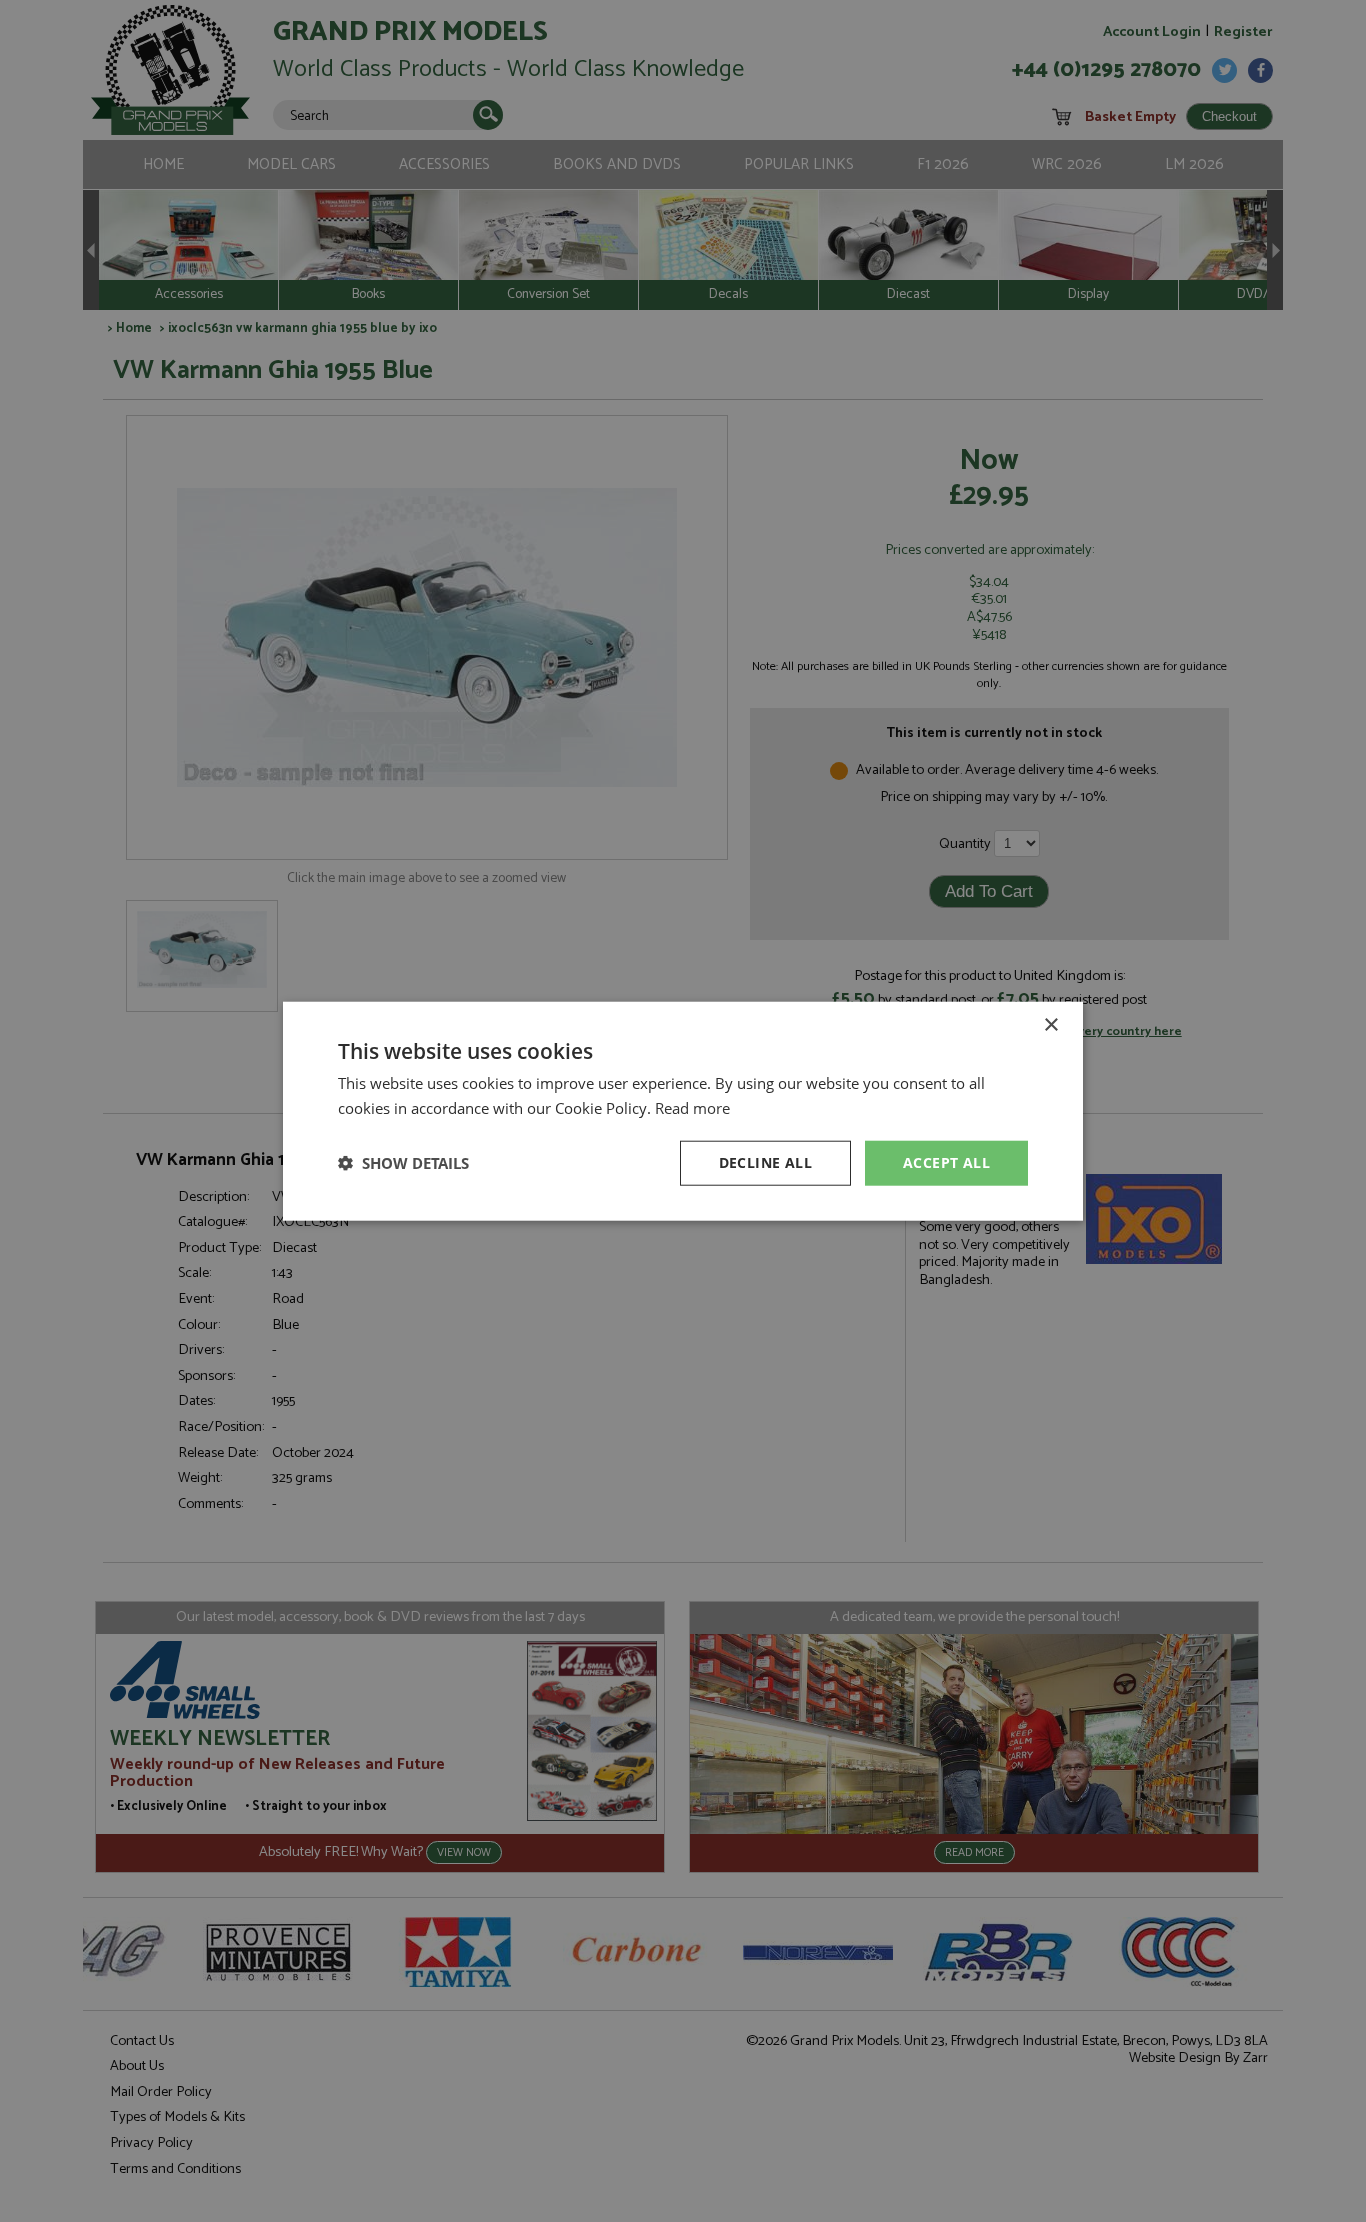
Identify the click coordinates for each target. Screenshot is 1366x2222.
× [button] (1050, 1025)
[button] (403, 1163)
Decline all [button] (765, 1162)
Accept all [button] (946, 1162)
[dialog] (683, 1111)
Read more (692, 1108)
